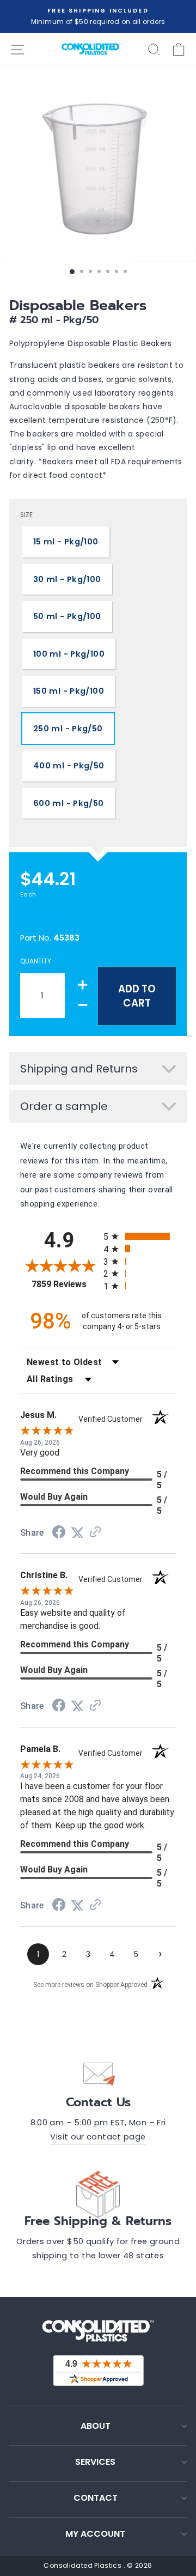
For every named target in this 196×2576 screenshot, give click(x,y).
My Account (95, 2534)
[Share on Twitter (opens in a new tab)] (77, 1533)
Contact (96, 2498)
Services (95, 2462)
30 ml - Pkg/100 (67, 579)
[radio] (140, 1236)
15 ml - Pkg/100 (66, 542)
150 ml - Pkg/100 (69, 691)
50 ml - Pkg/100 (67, 616)
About (96, 2426)
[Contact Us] (98, 2074)
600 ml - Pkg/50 (69, 803)
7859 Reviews (65, 1284)
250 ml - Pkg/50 (68, 729)
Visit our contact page (98, 2137)
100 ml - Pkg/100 (69, 654)
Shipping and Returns (79, 1069)
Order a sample (64, 1106)
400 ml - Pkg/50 (69, 766)
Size (26, 515)
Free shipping (44, 915)
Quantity (36, 961)
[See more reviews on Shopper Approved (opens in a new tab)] (95, 1533)
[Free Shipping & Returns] (98, 2192)
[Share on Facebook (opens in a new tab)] (59, 1534)
